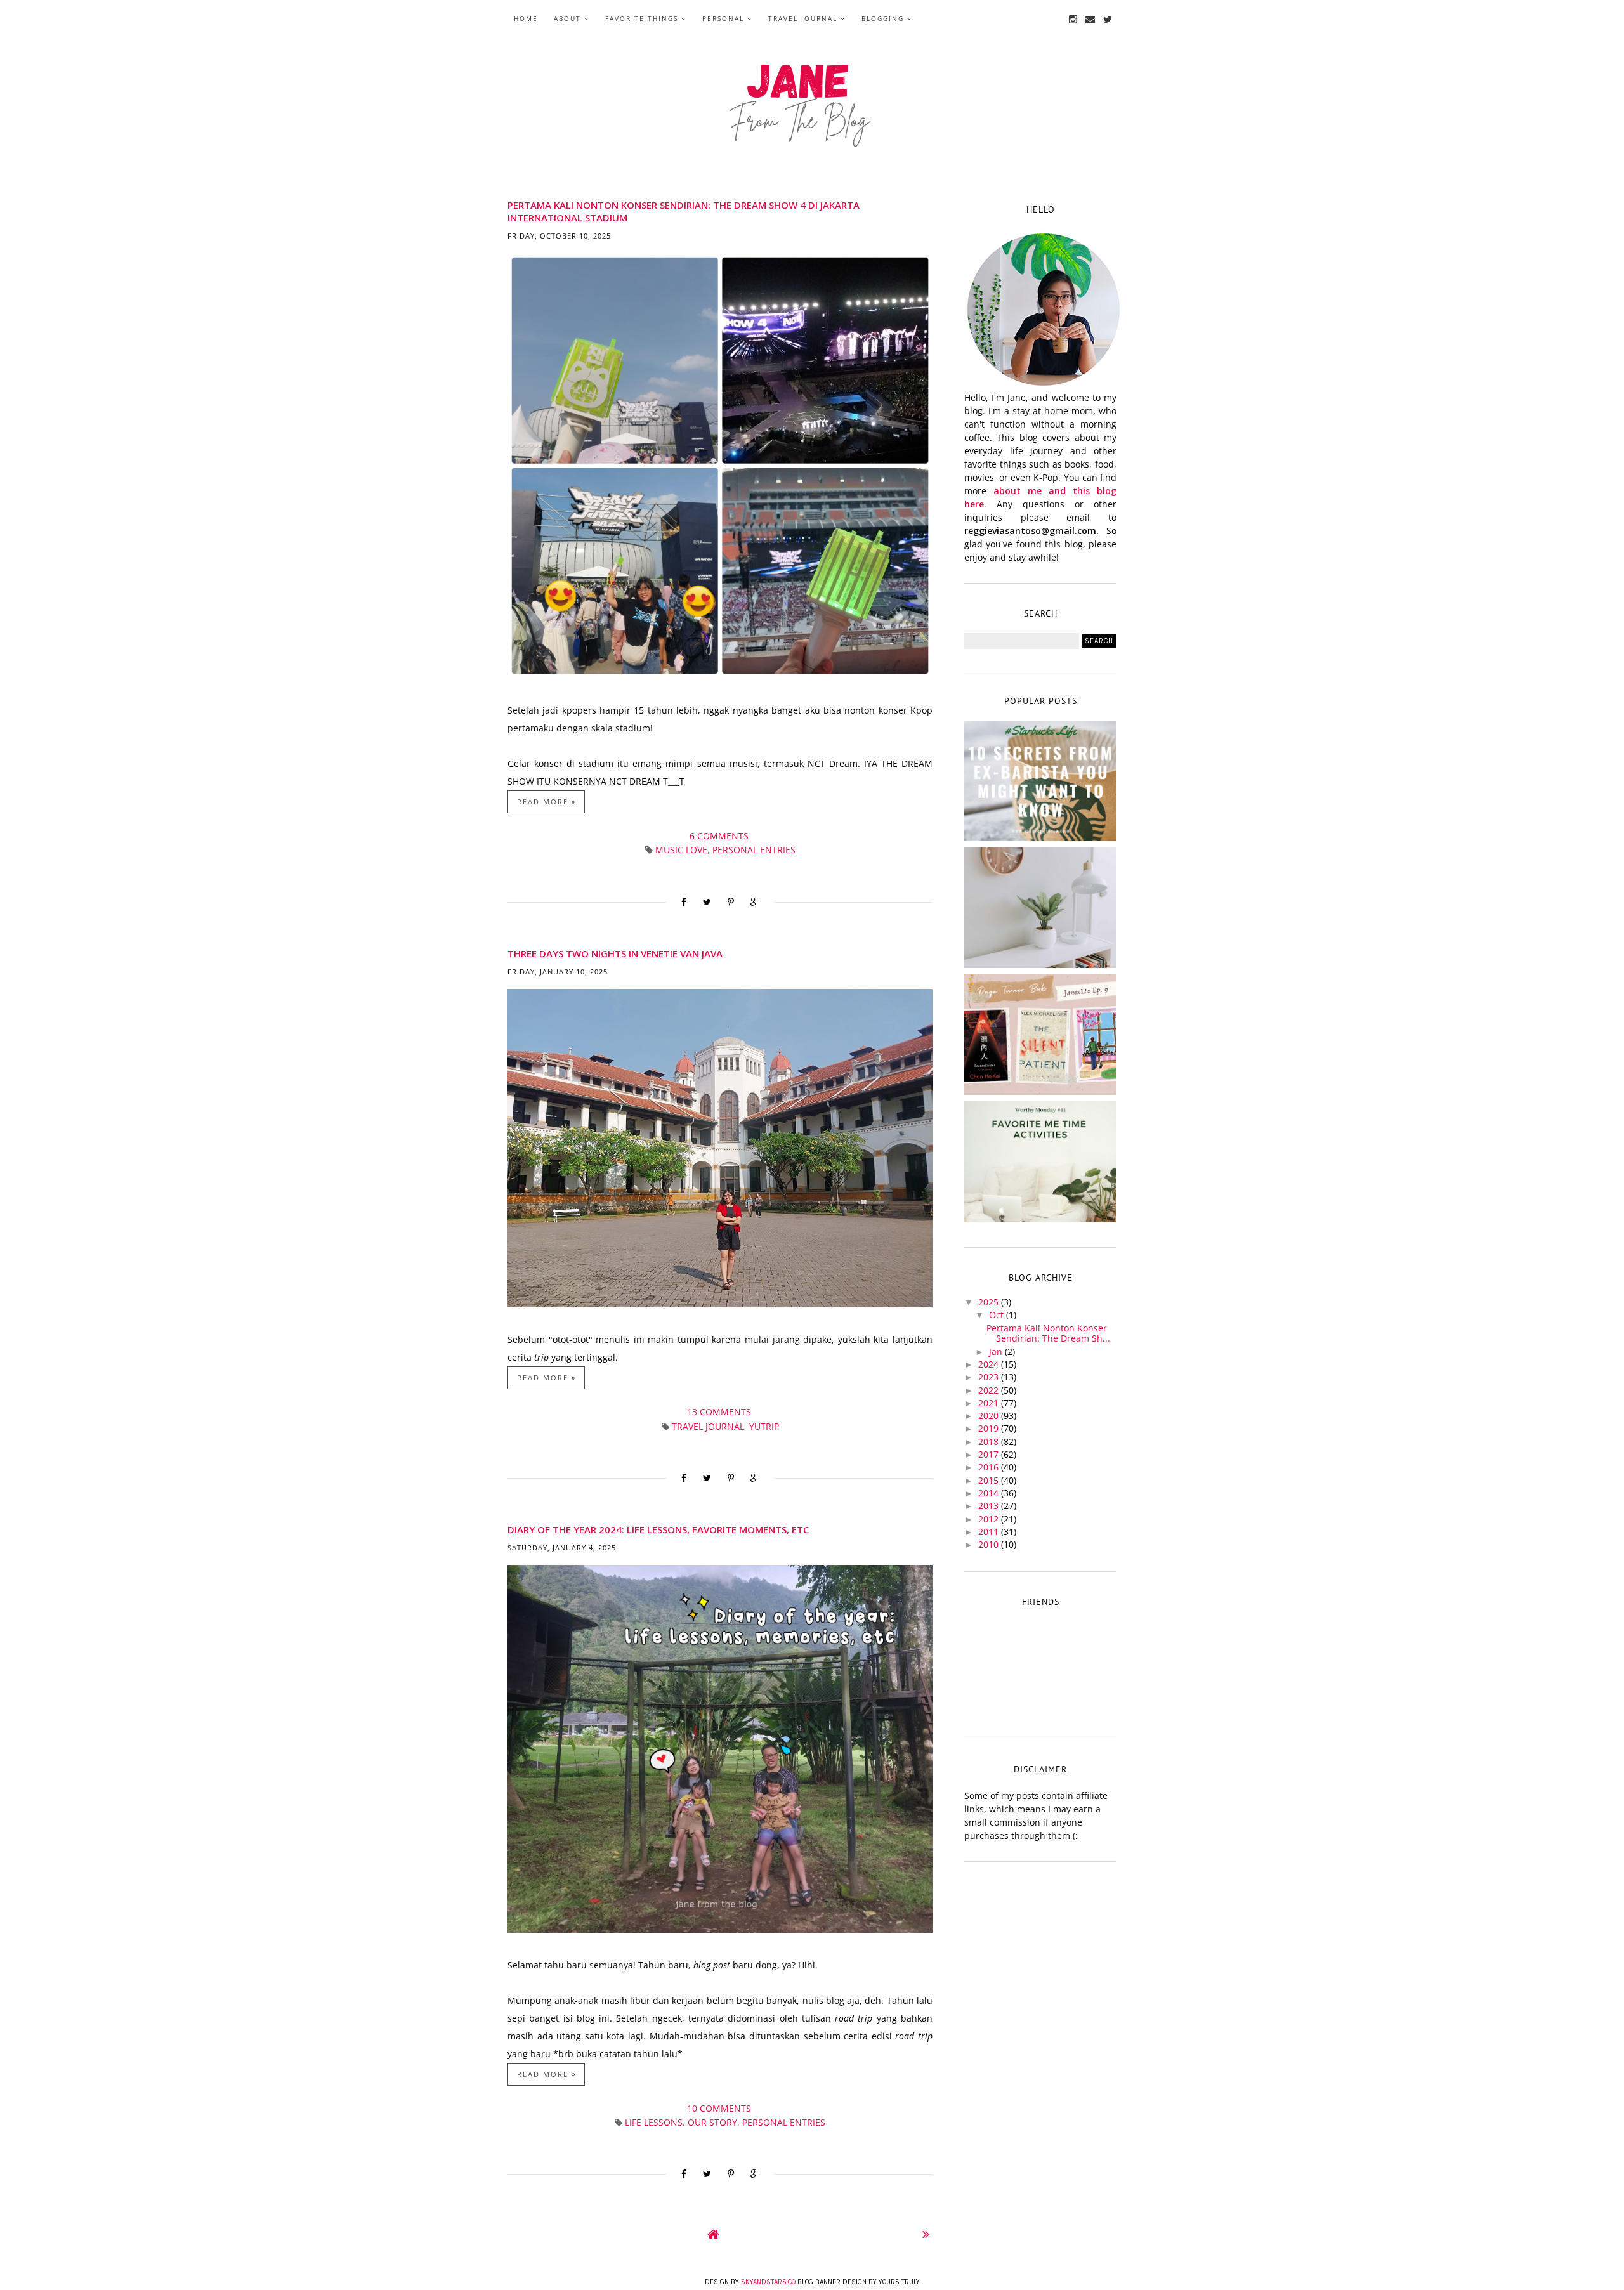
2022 (990, 1390)
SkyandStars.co (768, 2282)
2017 (990, 1454)
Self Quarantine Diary (1040, 905)
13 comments (720, 1412)
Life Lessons (654, 2122)
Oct (998, 1315)
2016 (990, 1467)
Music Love (681, 850)
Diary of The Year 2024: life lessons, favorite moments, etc (658, 1529)
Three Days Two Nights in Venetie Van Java (615, 953)
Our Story (712, 2122)
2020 (990, 1416)
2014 (990, 1493)
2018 (990, 1442)
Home (526, 18)
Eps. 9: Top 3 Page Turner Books (1041, 1031)
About (567, 18)
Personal (723, 18)
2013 (990, 1506)
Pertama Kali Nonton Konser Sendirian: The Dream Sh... (1048, 1333)
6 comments (720, 836)
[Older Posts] (926, 2234)
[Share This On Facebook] (684, 902)
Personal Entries (754, 850)
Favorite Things (642, 18)
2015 (990, 1480)
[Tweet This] (707, 902)
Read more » (547, 802)
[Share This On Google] (755, 902)
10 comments (720, 2108)
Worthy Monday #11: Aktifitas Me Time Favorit (1040, 1163)
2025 (990, 1302)
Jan (997, 1351)
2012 (990, 1519)
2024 (990, 1364)
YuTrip (764, 1426)
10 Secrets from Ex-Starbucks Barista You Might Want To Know (1041, 782)
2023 (990, 1377)
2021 (990, 1403)
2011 (990, 1532)
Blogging (883, 18)
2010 (990, 1544)
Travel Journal (803, 18)
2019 (990, 1428)
